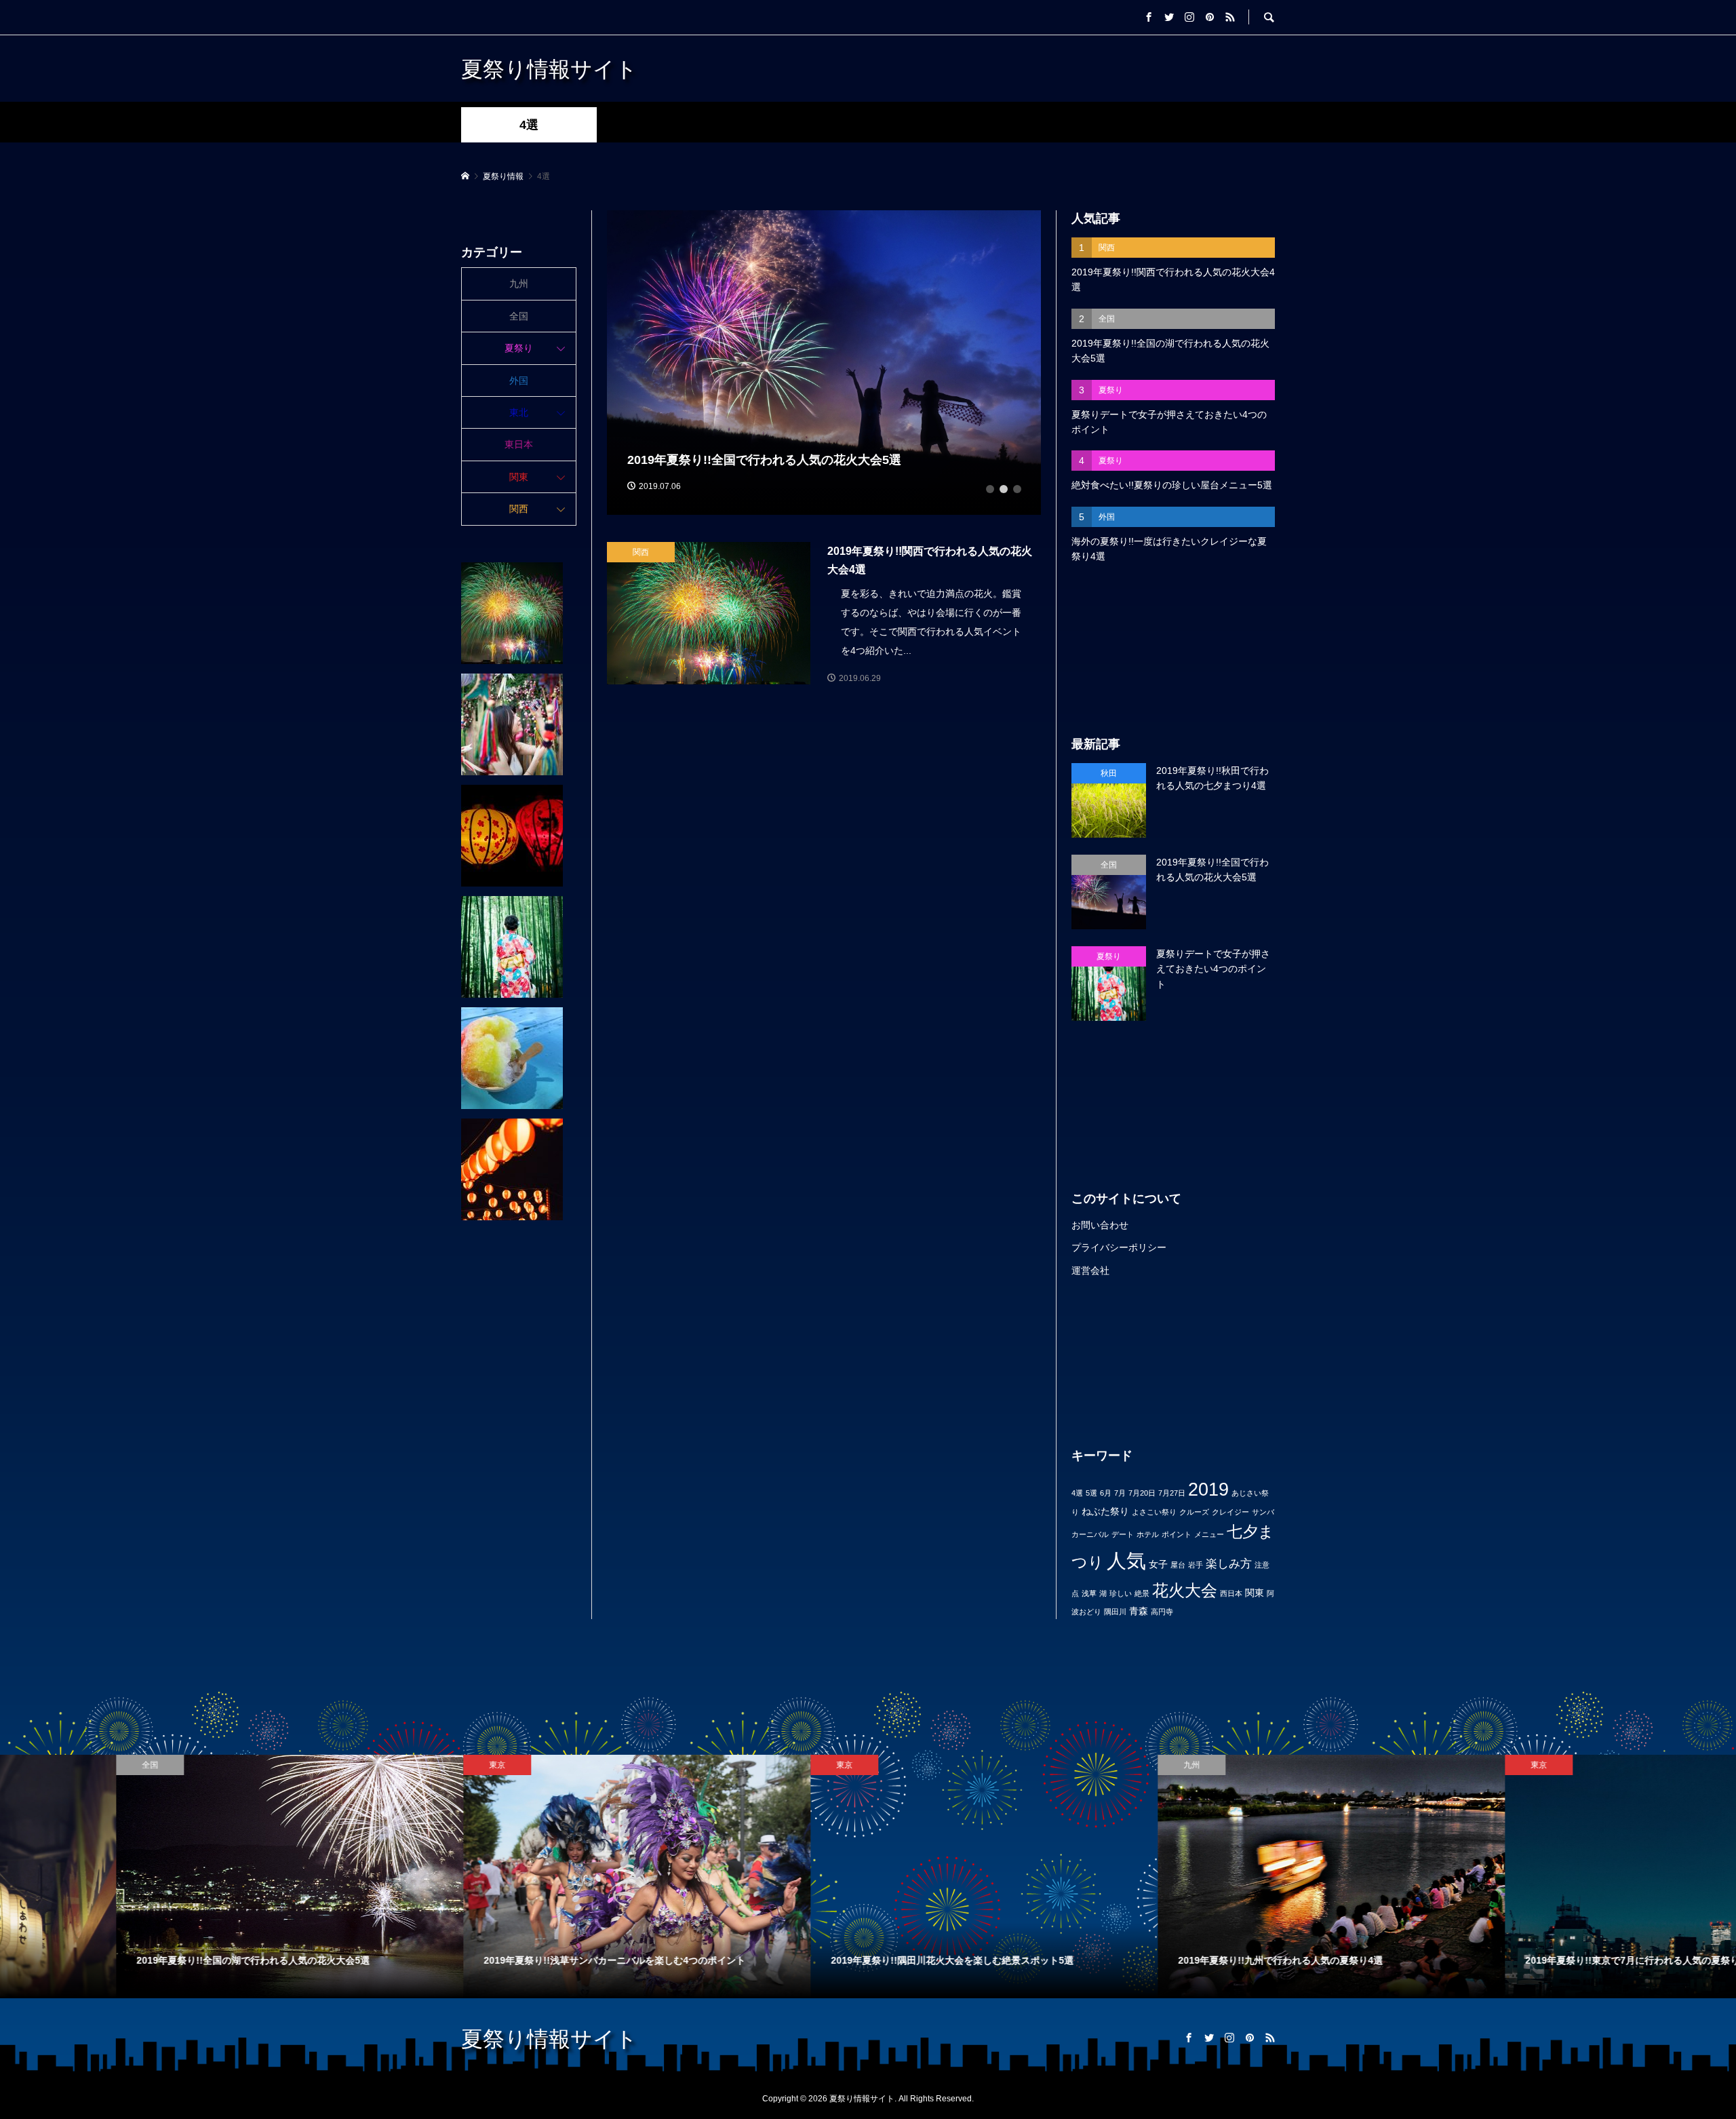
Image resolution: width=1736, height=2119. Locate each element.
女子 (1158, 1564)
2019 (1208, 1489)
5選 (1091, 1493)
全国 (519, 316)
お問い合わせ (1100, 1225)
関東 (1255, 1593)
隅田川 (1115, 1612)
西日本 (1231, 1593)
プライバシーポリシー (1119, 1247)
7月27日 (1172, 1493)
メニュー (1209, 1534)
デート (1123, 1534)
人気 (1126, 1560)
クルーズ (1194, 1512)
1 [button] (990, 489)
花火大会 (1185, 1590)
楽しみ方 (1229, 1564)
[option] (824, 363)
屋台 (1178, 1565)
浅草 (1089, 1593)
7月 (1120, 1493)
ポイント (1177, 1534)
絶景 (1142, 1593)
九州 (519, 284)
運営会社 (1090, 1270)
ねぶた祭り (1105, 1511)
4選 (1077, 1493)
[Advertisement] (1173, 650)
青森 (1139, 1611)
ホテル (1148, 1534)
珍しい (1121, 1593)
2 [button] (1004, 489)
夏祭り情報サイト (549, 68)
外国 (519, 381)
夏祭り (519, 348)
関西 (519, 509)
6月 (1106, 1493)
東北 (519, 412)
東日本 (519, 444)
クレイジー (1230, 1512)
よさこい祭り (1154, 1512)
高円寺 (1162, 1612)
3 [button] (1017, 489)
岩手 (1196, 1565)
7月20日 (1142, 1493)
